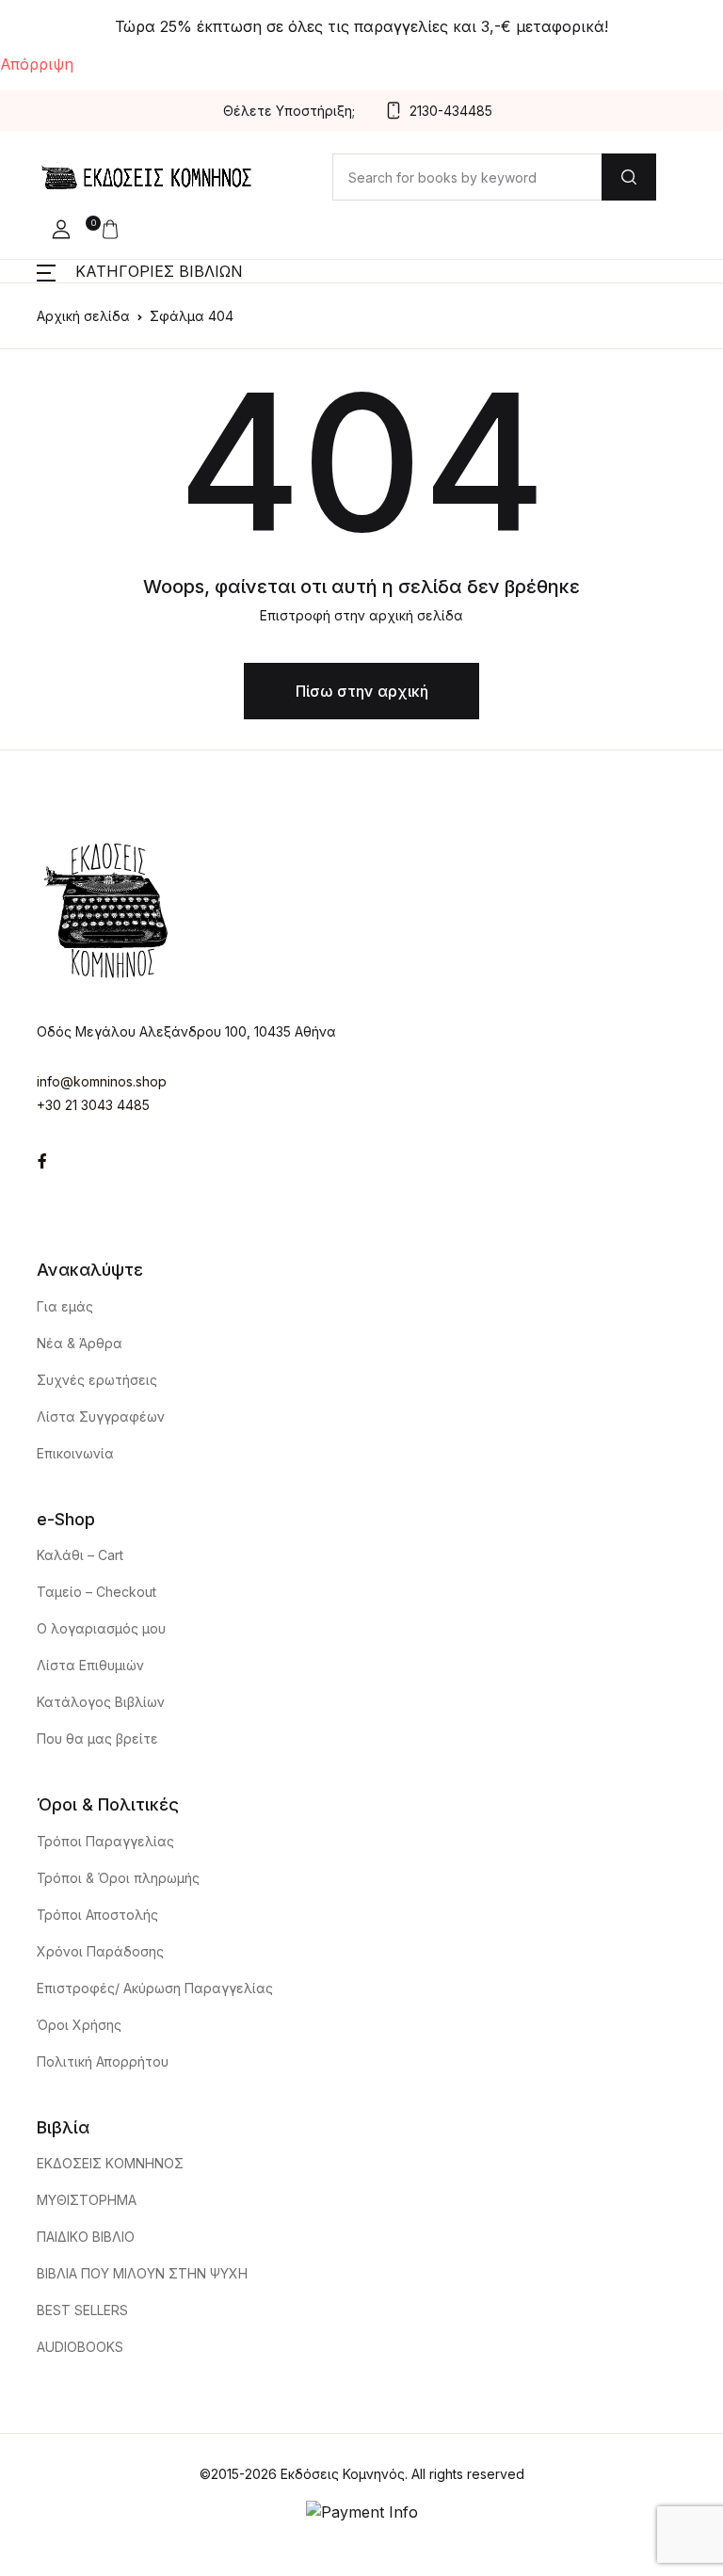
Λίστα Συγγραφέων (101, 1417)
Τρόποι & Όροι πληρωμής (118, 1878)
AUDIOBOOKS (80, 2347)
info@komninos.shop (102, 1081)
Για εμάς (65, 1306)
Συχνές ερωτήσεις (97, 1380)
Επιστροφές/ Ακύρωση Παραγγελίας (155, 1988)
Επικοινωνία (75, 1453)
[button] (61, 230)
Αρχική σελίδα (83, 316)
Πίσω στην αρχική (362, 691)
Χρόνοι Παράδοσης (100, 1951)
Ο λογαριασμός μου (101, 1628)
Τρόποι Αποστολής (97, 1915)
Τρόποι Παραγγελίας (105, 1841)
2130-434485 (451, 111)
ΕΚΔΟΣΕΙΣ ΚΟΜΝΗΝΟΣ (110, 2163)
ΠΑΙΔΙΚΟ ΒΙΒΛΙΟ (86, 2237)
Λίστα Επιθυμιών (90, 1665)
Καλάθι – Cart (80, 1555)
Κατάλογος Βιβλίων (101, 1702)
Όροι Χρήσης (79, 2025)
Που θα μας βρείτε (97, 1739)
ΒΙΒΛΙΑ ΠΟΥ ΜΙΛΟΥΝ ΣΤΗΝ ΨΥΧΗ (142, 2273)
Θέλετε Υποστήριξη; (289, 111)
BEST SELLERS (82, 2310)
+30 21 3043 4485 (93, 1105)
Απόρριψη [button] (37, 64)
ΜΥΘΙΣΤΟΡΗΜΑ (87, 2200)
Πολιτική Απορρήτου (103, 2061)
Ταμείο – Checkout (96, 1592)
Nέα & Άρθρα (80, 1343)
